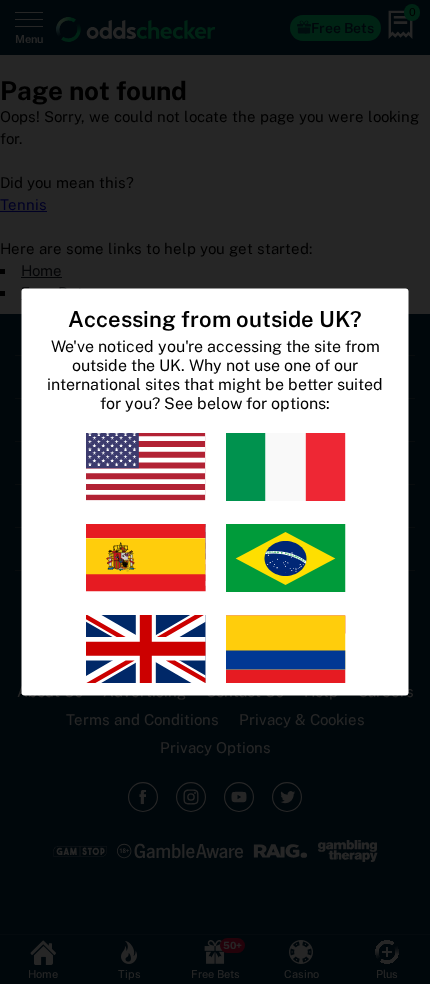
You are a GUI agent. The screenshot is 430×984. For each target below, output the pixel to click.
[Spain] (145, 558)
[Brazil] (285, 558)
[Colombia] (285, 649)
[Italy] (285, 467)
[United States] (145, 467)
